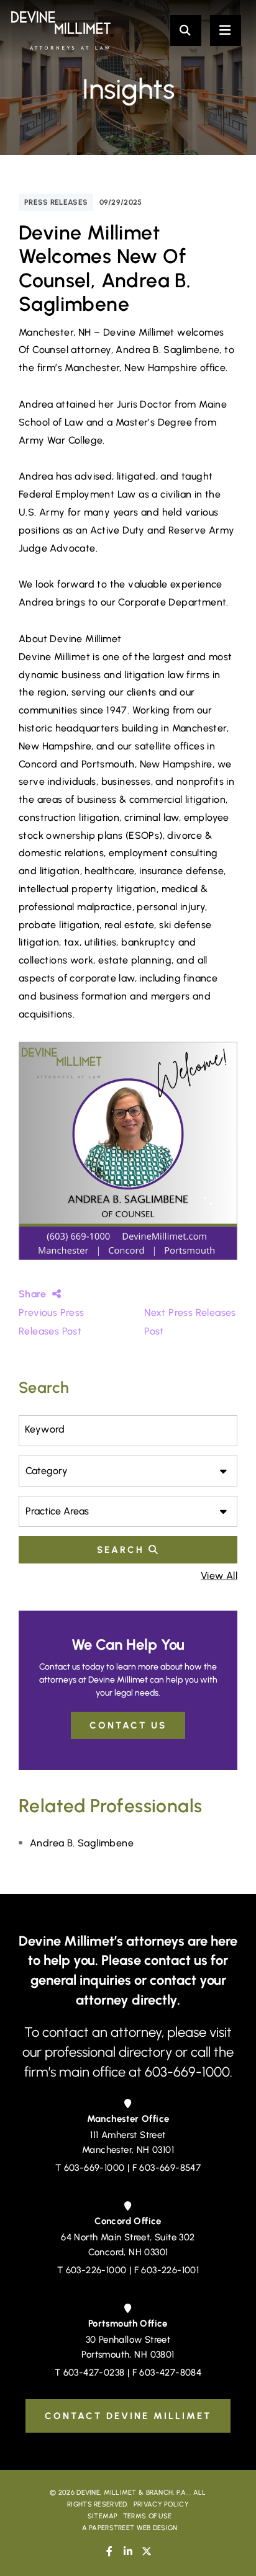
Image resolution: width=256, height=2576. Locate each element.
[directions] (128, 2104)
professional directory (110, 2052)
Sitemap (103, 2516)
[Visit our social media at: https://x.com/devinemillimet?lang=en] (147, 2551)
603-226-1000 (96, 2270)
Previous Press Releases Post (52, 1322)
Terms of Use (147, 2516)
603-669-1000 (94, 2168)
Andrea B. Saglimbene (82, 1843)
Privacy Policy (161, 2504)
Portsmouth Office (128, 2323)
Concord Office (128, 2221)
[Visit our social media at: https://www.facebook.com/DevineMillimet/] (109, 2551)
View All (219, 1576)
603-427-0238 (94, 2373)
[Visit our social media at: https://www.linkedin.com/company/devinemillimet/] (128, 2551)
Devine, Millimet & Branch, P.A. (132, 2493)
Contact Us (128, 1725)
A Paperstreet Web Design (130, 2528)
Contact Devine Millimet (128, 2416)
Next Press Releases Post (190, 1322)
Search (123, 1550)
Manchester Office (128, 2119)
